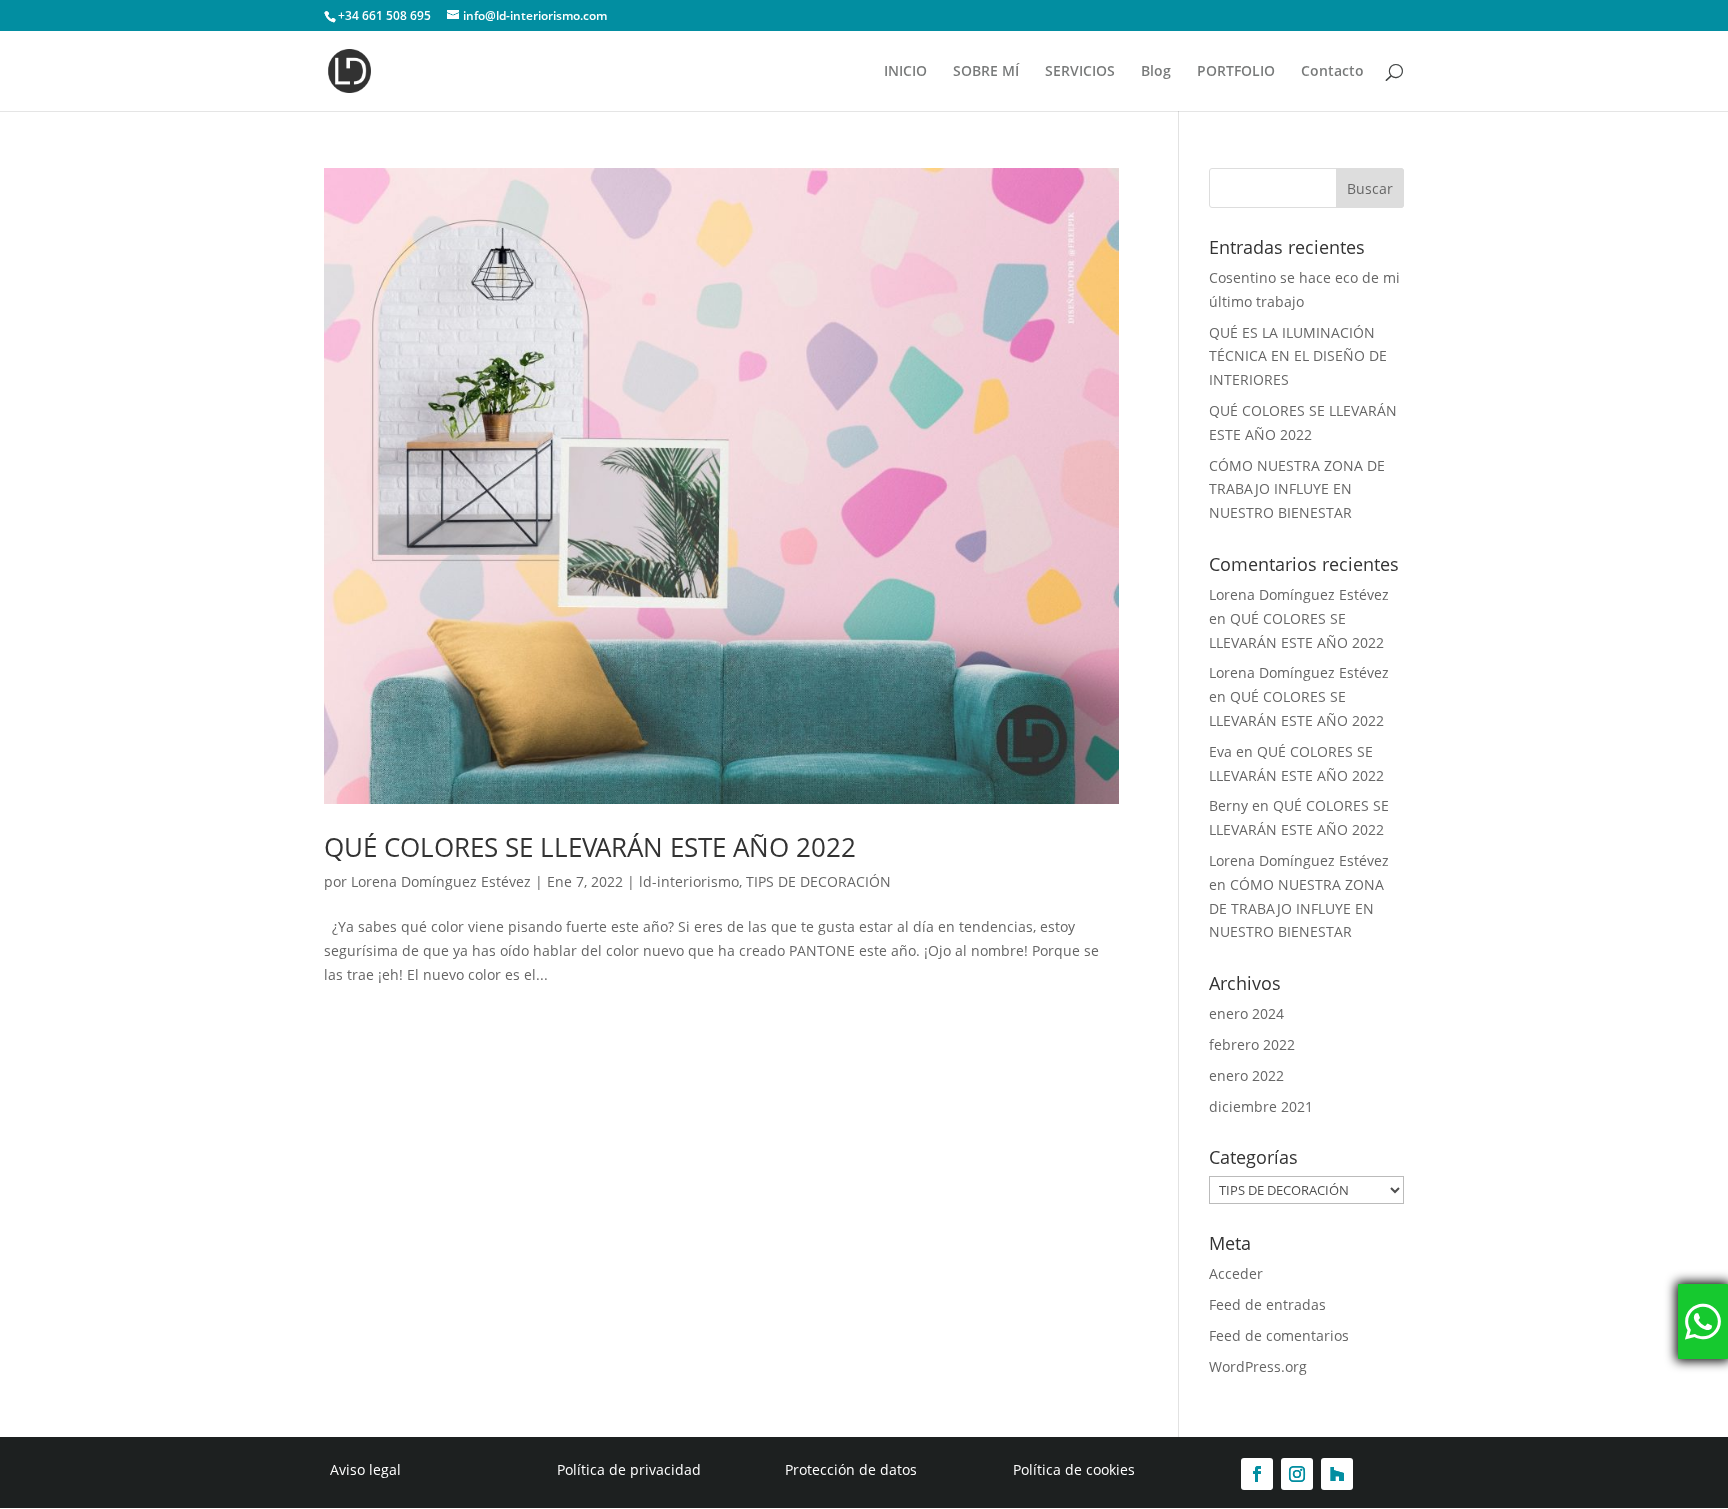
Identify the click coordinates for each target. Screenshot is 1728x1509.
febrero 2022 (1252, 1044)
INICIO (905, 72)
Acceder (1236, 1273)
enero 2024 (1246, 1013)
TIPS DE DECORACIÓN (818, 881)
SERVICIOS (1080, 72)
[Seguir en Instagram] (1297, 1474)
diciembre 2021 (1261, 1106)
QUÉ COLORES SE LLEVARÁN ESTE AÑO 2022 (590, 847)
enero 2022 (1246, 1075)
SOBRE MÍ (986, 72)
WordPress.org (1258, 1366)
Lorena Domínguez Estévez (441, 881)
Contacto (1332, 72)
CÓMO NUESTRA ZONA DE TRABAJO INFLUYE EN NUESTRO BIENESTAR (1297, 489)
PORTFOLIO (1236, 72)
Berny (1228, 805)
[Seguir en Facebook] (1257, 1474)
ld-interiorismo (689, 881)
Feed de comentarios (1279, 1335)
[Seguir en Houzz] (1337, 1474)
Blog (1156, 72)
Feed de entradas (1267, 1304)
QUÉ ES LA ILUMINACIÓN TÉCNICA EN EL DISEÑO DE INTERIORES (1298, 356)
